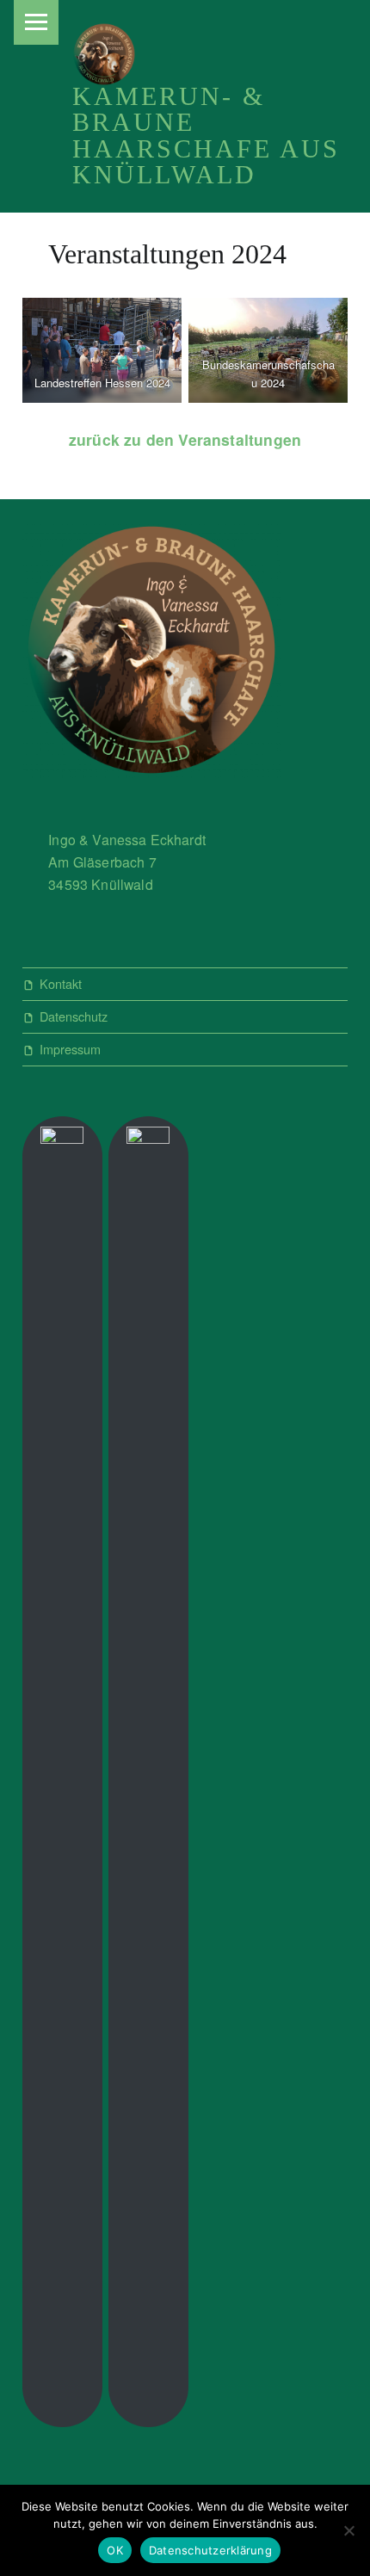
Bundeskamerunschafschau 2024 (268, 374)
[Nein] (348, 2530)
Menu (36, 22)
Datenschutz (74, 1016)
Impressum (70, 1049)
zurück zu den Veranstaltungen (185, 439)
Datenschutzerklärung (210, 2550)
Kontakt (61, 983)
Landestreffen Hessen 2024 (102, 383)
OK (115, 2550)
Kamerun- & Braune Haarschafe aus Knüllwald (207, 136)
